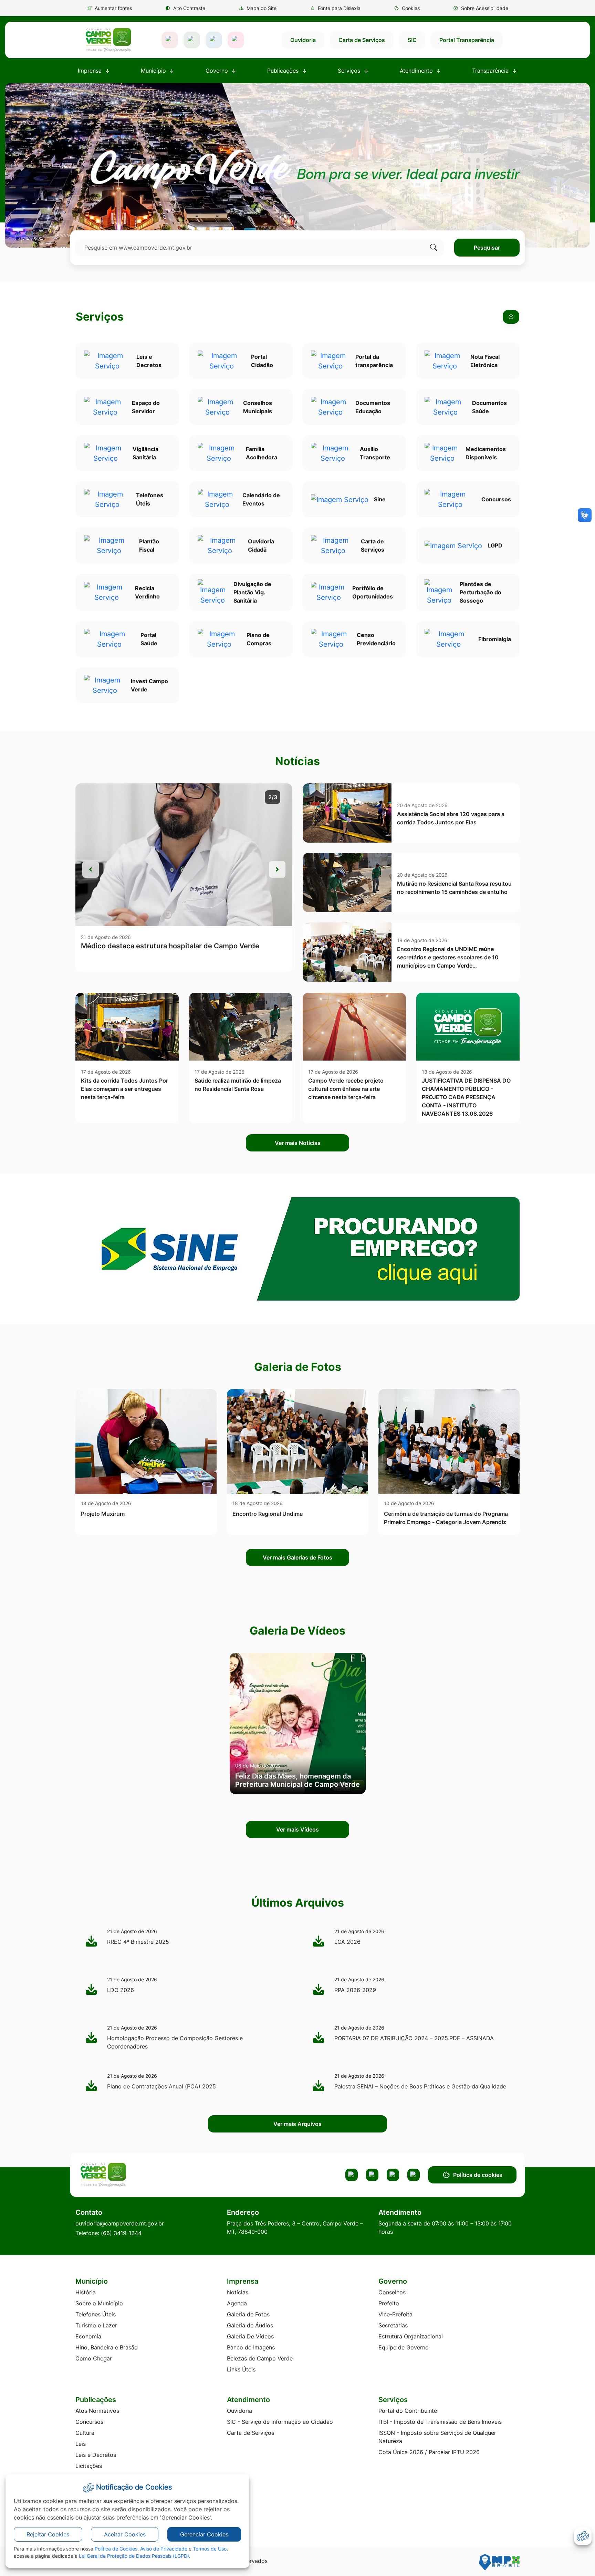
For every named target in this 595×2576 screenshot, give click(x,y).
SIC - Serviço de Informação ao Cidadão (280, 2422)
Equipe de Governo (404, 2347)
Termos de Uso (210, 2549)
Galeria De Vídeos (250, 2336)
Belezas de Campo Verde (260, 2358)
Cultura (85, 2433)
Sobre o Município (99, 2303)
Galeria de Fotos (248, 2314)
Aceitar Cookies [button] (125, 2534)
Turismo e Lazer (96, 2325)
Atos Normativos (97, 2411)
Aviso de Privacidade (164, 2549)
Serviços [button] (350, 71)
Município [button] (154, 71)
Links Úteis (241, 2369)
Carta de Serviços (362, 40)
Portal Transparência (467, 40)
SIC (412, 40)
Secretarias (393, 2325)
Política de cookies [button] (478, 2175)
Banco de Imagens (251, 2347)
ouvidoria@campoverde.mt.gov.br (120, 2223)
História (86, 2292)
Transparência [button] (491, 71)
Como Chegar (94, 2358)
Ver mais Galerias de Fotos (297, 1557)
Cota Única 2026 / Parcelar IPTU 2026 (429, 2452)
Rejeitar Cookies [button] (48, 2534)
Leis (81, 2444)
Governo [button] (218, 71)
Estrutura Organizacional (411, 2336)
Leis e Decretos (96, 2455)
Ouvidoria (303, 40)
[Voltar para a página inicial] (129, 2175)
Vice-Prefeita (395, 2314)
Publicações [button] (284, 71)
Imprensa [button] (91, 71)
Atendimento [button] (417, 71)
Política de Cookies (116, 2549)
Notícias (238, 2292)
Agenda (237, 2303)
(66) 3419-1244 (121, 2233)
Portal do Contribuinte (408, 2411)
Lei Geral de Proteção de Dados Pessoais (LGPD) (134, 2556)
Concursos (89, 2422)
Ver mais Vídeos (297, 1829)
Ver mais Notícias (298, 1143)
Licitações (89, 2466)
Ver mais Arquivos (297, 2124)
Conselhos (392, 2292)
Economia (88, 2336)
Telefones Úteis (96, 2314)
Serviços (100, 317)
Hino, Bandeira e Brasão (107, 2347)
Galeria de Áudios (250, 2325)
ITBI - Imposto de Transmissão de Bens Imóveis (440, 2422)
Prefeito (389, 2303)
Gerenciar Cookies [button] (204, 2534)
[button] (407, 8)
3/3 (273, 797)
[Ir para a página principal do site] (108, 40)
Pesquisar (487, 248)
